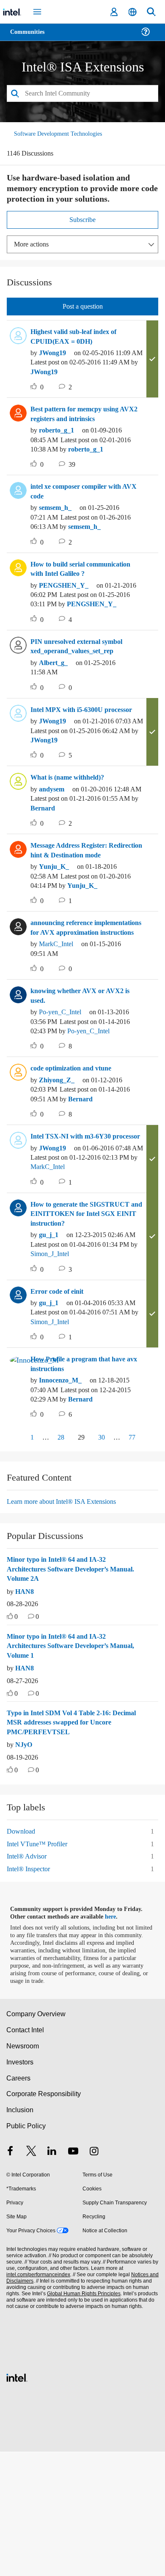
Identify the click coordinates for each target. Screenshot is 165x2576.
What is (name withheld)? (71, 826)
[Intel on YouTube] (73, 2276)
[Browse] (30, 37)
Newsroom (23, 2170)
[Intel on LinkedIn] (52, 2276)
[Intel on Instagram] (94, 2276)
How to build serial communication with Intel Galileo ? (87, 598)
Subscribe (83, 220)
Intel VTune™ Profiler (38, 1967)
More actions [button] (33, 245)
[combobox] (82, 94)
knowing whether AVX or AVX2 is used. (83, 1072)
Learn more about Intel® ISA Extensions (66, 1625)
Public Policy (26, 2250)
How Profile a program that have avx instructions (82, 1488)
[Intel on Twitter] (31, 2276)
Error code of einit (59, 1406)
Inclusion (20, 2234)
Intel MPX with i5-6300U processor (87, 748)
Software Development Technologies (62, 134)
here (115, 2041)
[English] (132, 12)
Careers (18, 2202)
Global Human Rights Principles (82, 2418)
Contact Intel (26, 2154)
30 (103, 1561)
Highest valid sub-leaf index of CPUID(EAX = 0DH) (80, 337)
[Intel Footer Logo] (17, 2501)
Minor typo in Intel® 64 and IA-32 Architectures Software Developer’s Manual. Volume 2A (63, 1693)
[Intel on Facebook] (10, 2276)
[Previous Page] (15, 1562)
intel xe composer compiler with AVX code (82, 511)
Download (22, 1955)
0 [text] (16, 1741)
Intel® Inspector (30, 1992)
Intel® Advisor (27, 1980)
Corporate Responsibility (44, 2218)
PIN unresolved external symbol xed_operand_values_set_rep (82, 685)
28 (59, 1561)
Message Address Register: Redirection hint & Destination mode (79, 903)
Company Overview (36, 2138)
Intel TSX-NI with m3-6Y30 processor (74, 1227)
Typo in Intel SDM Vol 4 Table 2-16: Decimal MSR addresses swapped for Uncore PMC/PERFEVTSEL (66, 1846)
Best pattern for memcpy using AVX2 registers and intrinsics (80, 424)
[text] (10, 1741)
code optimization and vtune (77, 1154)
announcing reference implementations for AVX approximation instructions (74, 999)
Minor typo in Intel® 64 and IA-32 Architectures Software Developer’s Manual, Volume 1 (63, 1770)
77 (133, 1561)
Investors (20, 2186)
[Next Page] (151, 1562)
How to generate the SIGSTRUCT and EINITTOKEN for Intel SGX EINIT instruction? (82, 1319)
